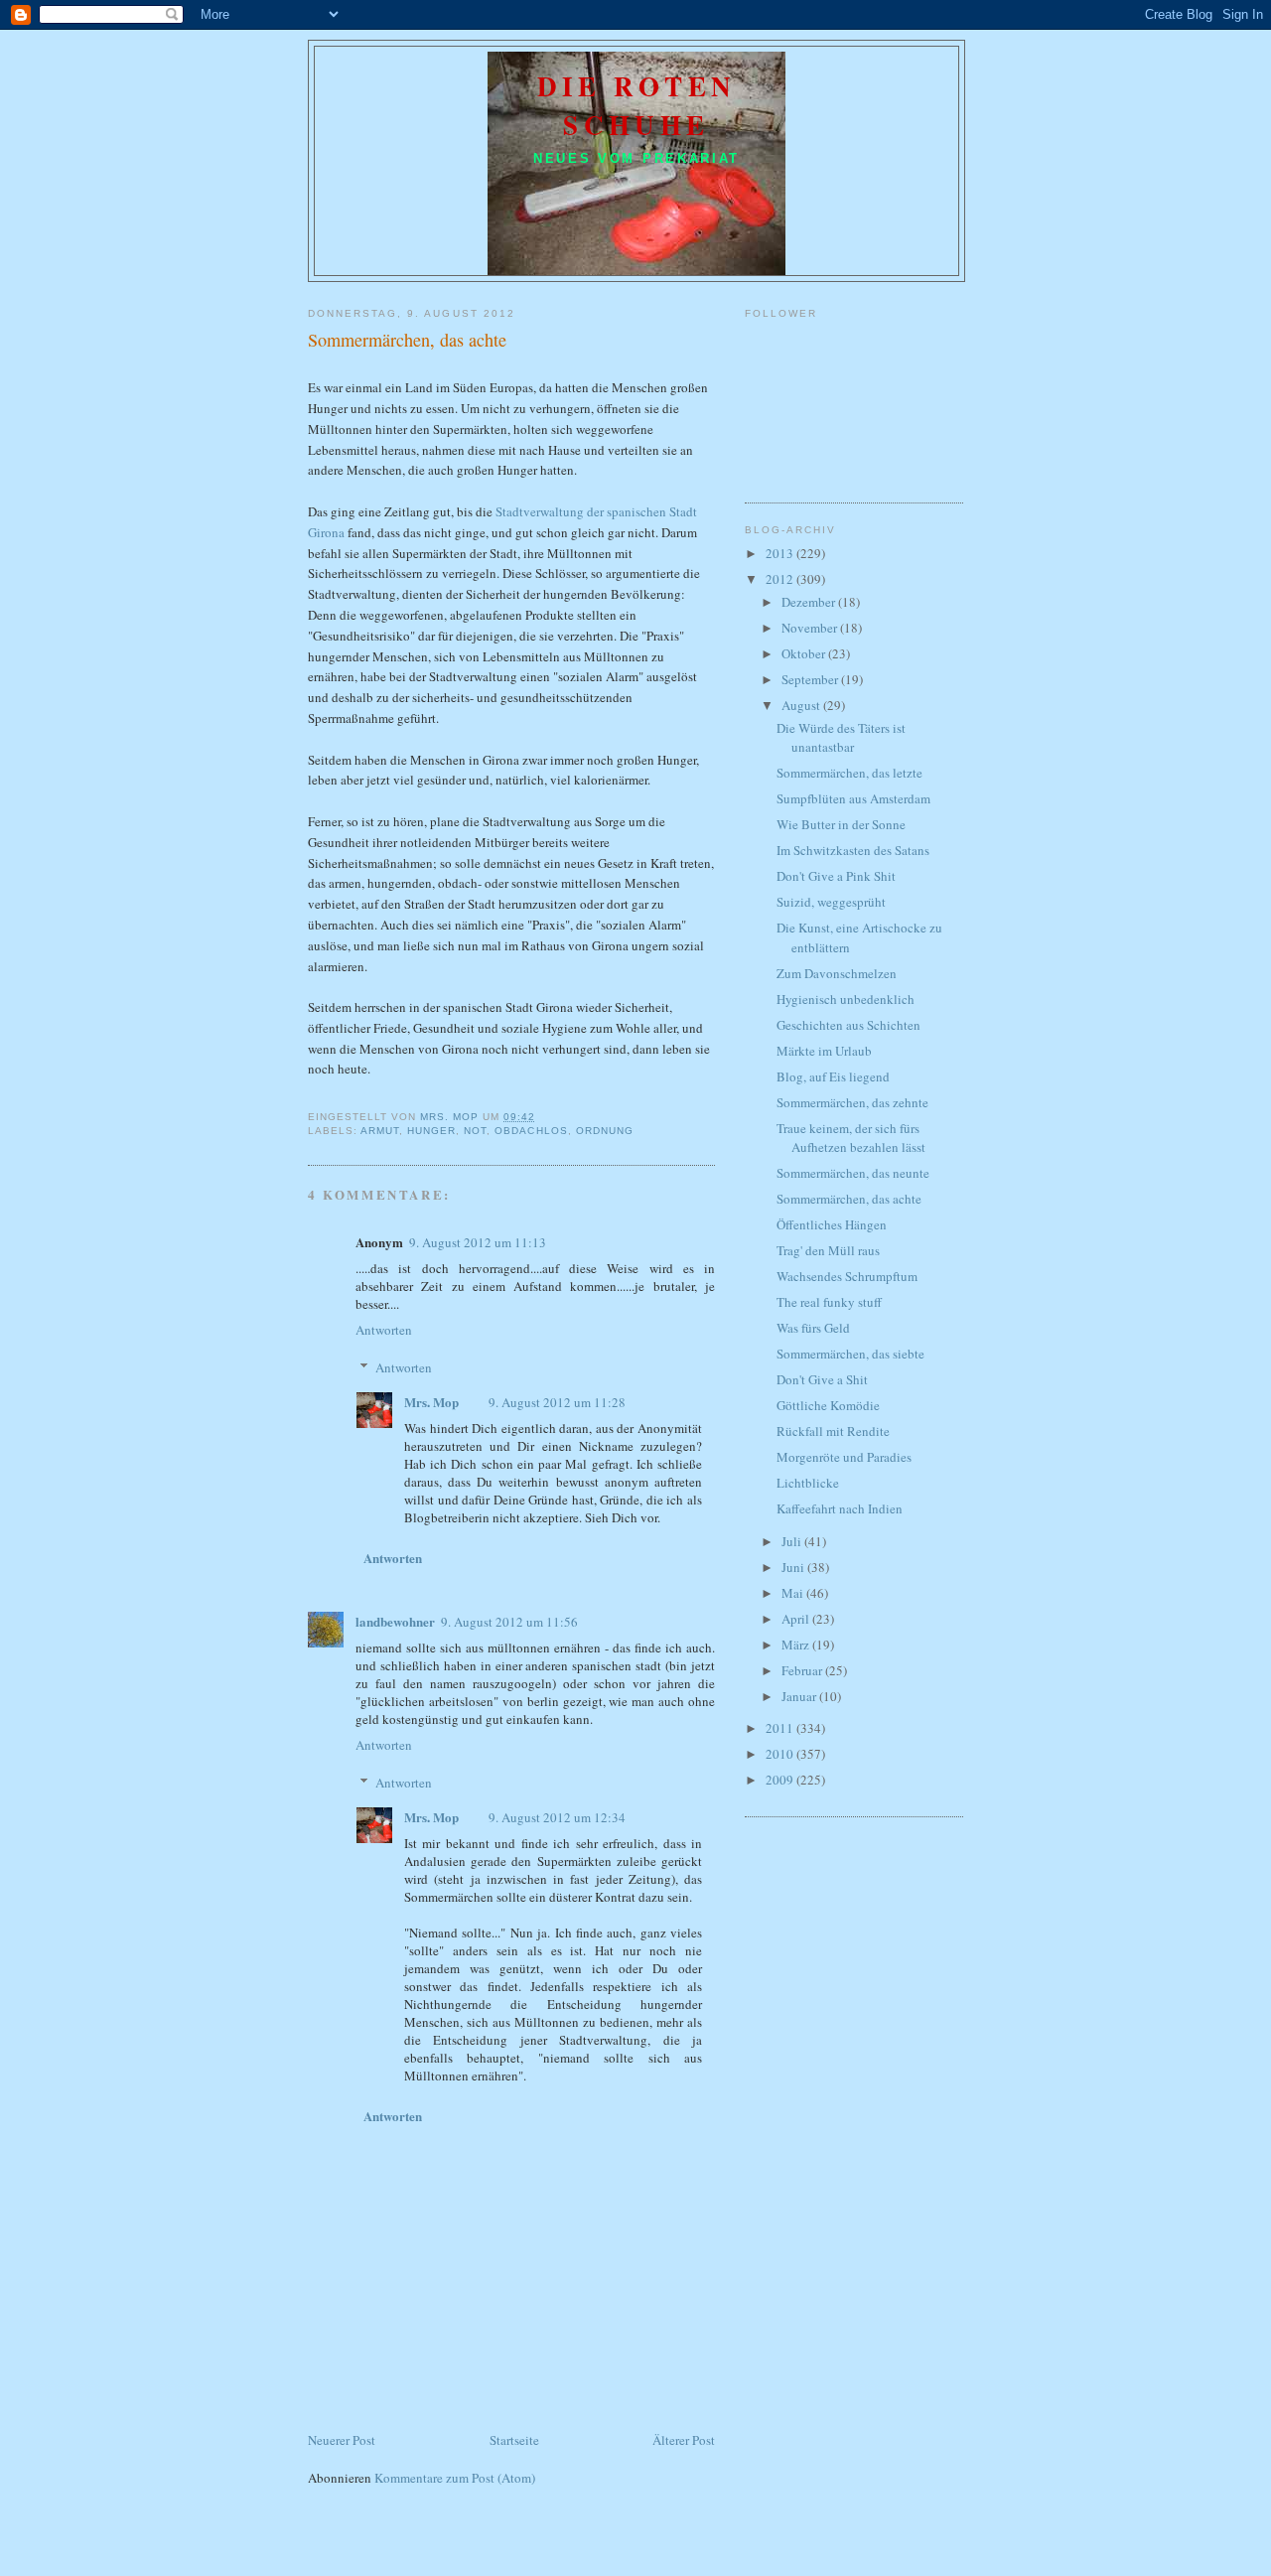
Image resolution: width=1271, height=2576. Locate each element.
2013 (781, 553)
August (802, 705)
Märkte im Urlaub (824, 1051)
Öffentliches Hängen (832, 1224)
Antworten (384, 1330)
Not (475, 1131)
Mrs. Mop (431, 1402)
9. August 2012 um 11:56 (509, 1622)
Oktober (805, 653)
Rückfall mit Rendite (833, 1431)
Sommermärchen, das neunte (853, 1173)
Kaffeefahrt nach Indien (840, 1508)
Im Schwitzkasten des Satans (853, 850)
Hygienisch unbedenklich (846, 999)
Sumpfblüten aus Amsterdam (853, 798)
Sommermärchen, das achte (849, 1199)
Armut (380, 1131)
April (797, 1619)
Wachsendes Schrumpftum (847, 1276)
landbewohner (395, 1621)
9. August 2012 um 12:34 (557, 1817)
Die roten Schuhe (637, 105)
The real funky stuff (829, 1302)
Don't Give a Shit (822, 1379)
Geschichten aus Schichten (848, 1025)
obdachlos (531, 1131)
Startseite (514, 2440)
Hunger (431, 1131)
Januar (800, 1696)
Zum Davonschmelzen (837, 973)
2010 (781, 1754)
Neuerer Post (342, 2440)
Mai (794, 1593)
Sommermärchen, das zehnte (852, 1102)
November (811, 628)
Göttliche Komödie (828, 1405)
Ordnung (605, 1131)
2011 (781, 1728)
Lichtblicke (808, 1483)
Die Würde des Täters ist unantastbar (841, 738)
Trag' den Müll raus (828, 1250)
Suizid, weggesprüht (831, 902)
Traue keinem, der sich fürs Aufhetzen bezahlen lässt (851, 1138)
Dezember (810, 602)
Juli (793, 1541)
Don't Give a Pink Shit (836, 876)
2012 (781, 579)
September (811, 679)
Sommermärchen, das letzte (849, 773)
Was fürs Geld (813, 1328)
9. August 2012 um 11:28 (557, 1402)
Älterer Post (684, 2440)
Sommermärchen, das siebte (850, 1354)
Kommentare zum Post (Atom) (455, 2478)
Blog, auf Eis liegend (833, 1076)
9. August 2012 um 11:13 (478, 1242)
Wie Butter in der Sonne (841, 824)
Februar (803, 1670)
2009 (781, 1780)
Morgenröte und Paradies (844, 1457)
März (797, 1645)
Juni (794, 1567)
